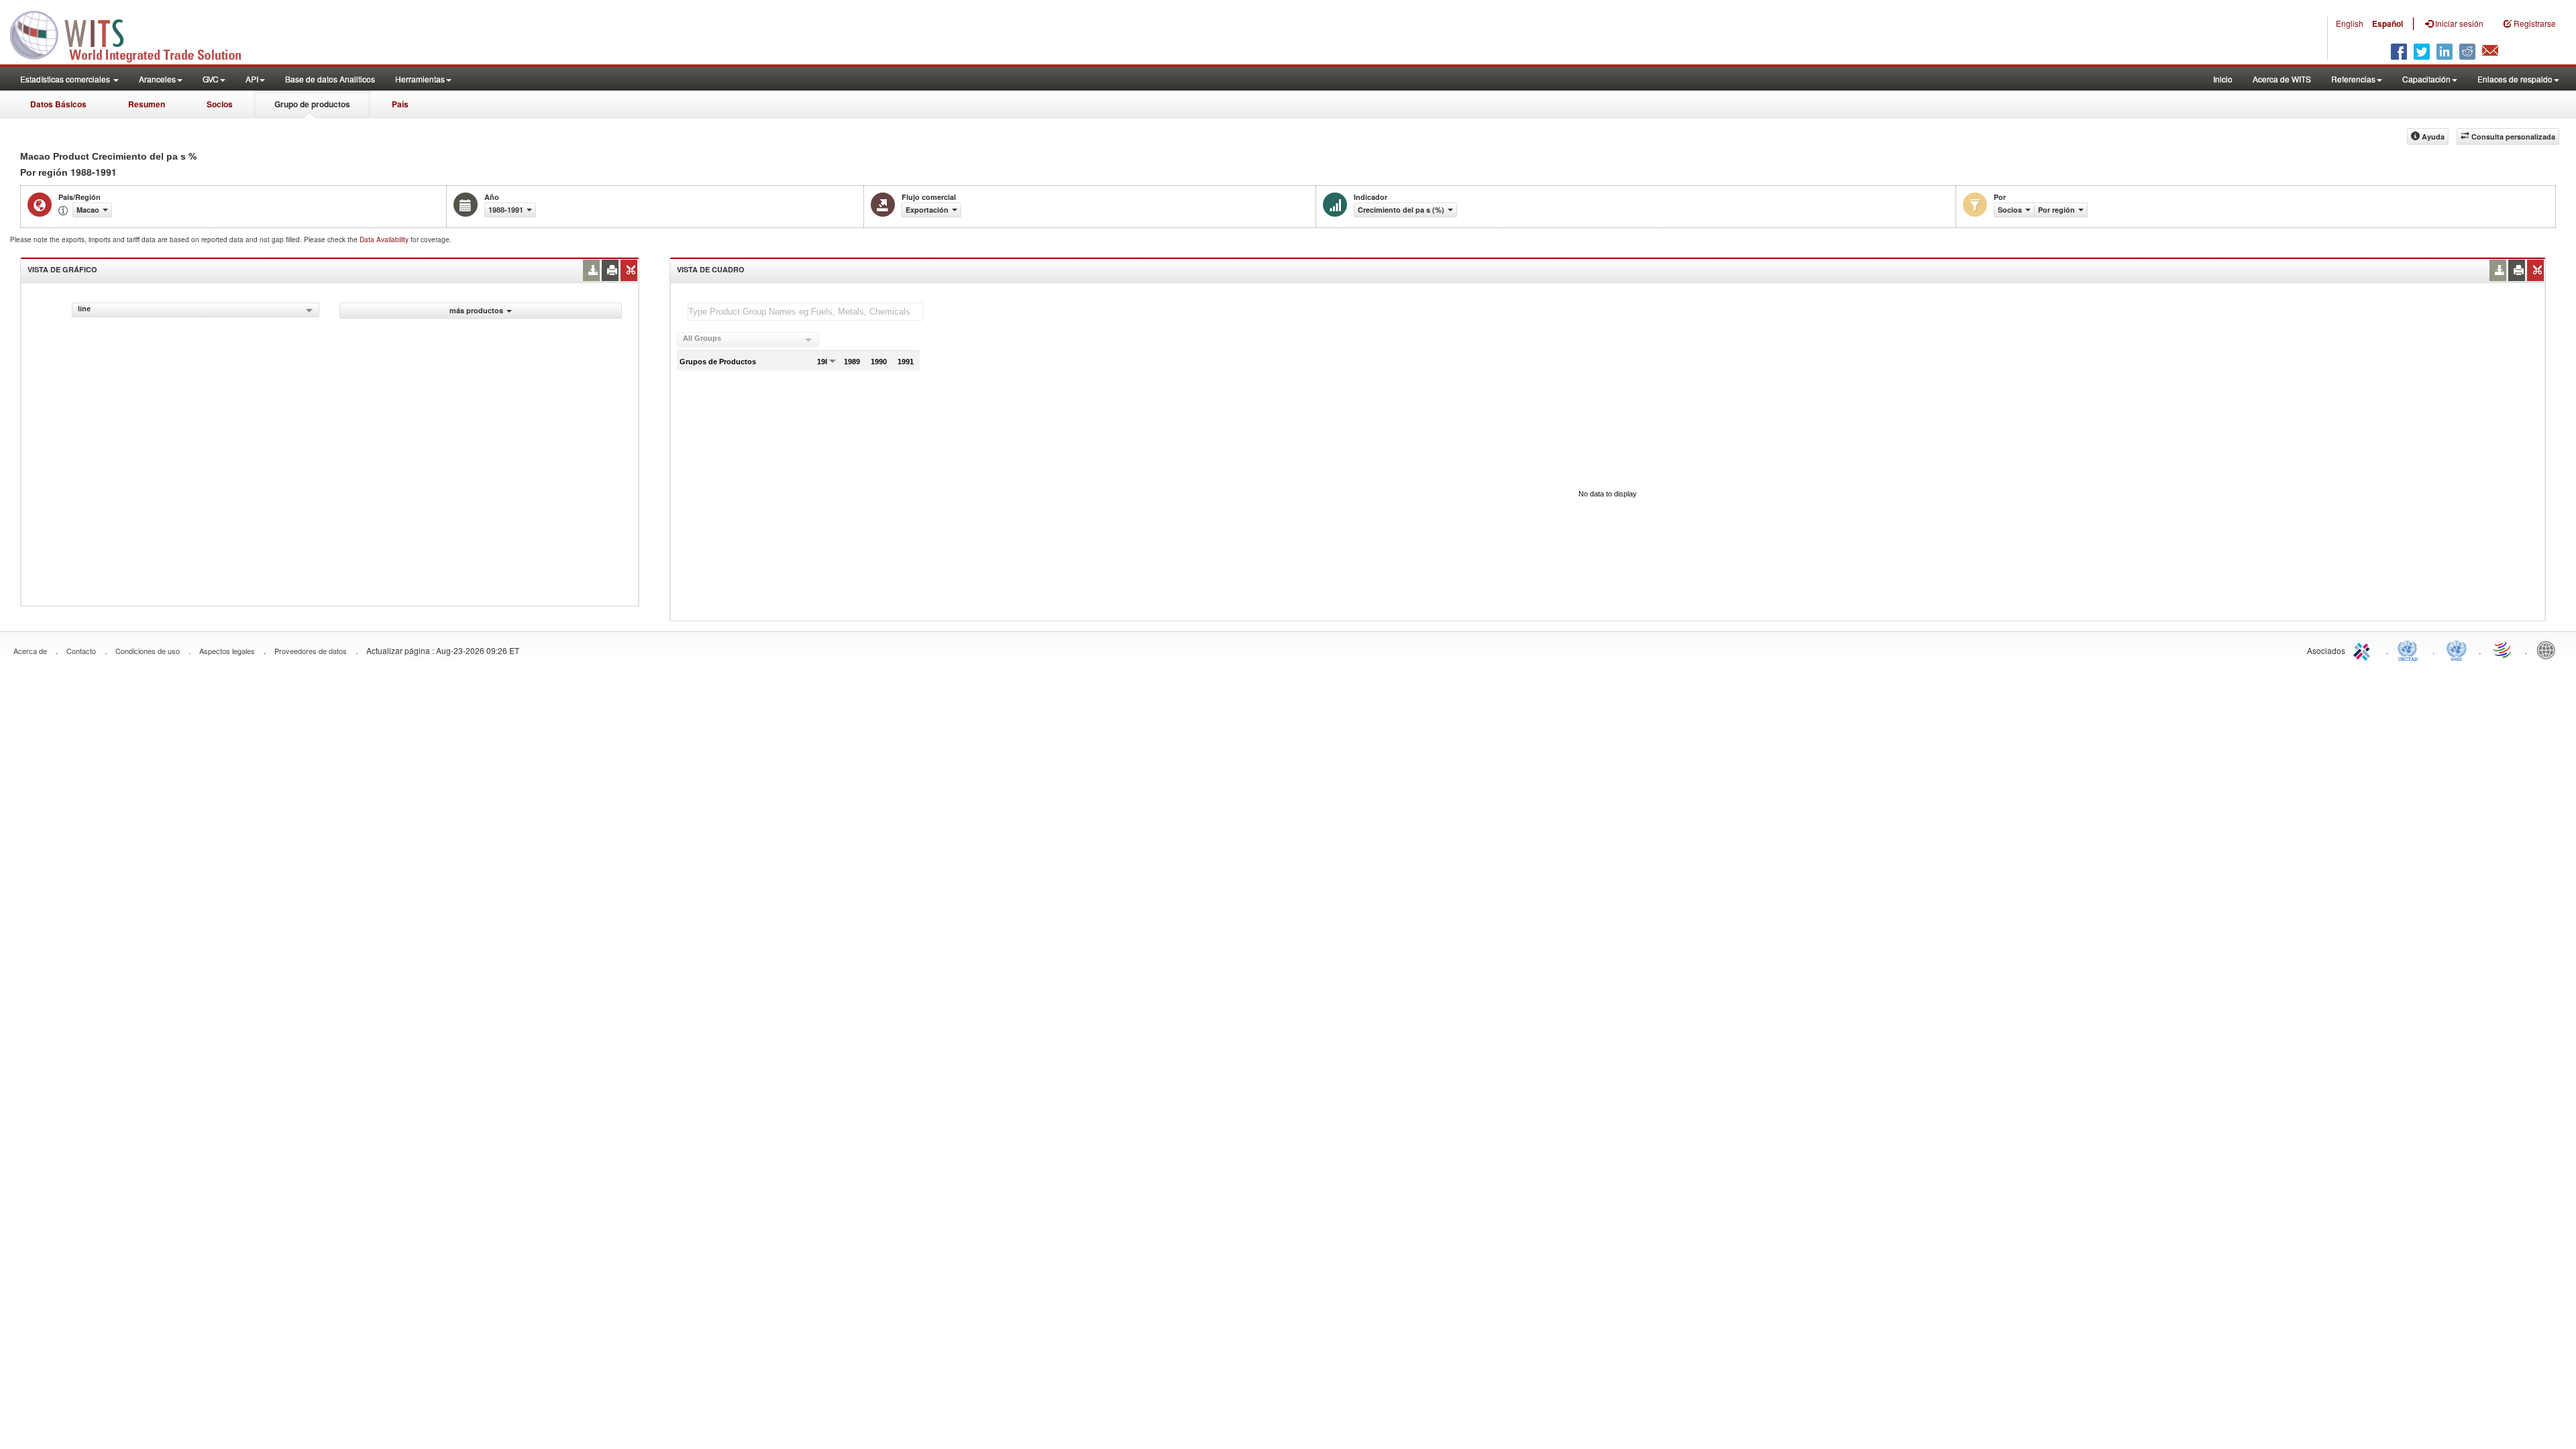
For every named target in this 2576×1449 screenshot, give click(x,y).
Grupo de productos (312, 104)
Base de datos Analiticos (330, 79)
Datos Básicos (58, 104)
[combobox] (196, 310)
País (400, 104)
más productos (476, 310)
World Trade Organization (2503, 649)
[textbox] (806, 312)
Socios (220, 104)
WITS (134, 34)
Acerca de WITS (2282, 79)
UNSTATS (2457, 649)
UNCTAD (2410, 649)
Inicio (2223, 79)
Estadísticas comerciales (66, 79)
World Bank (2549, 649)
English (2350, 23)
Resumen (147, 104)
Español (2387, 23)
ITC (2364, 649)
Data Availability (385, 239)
